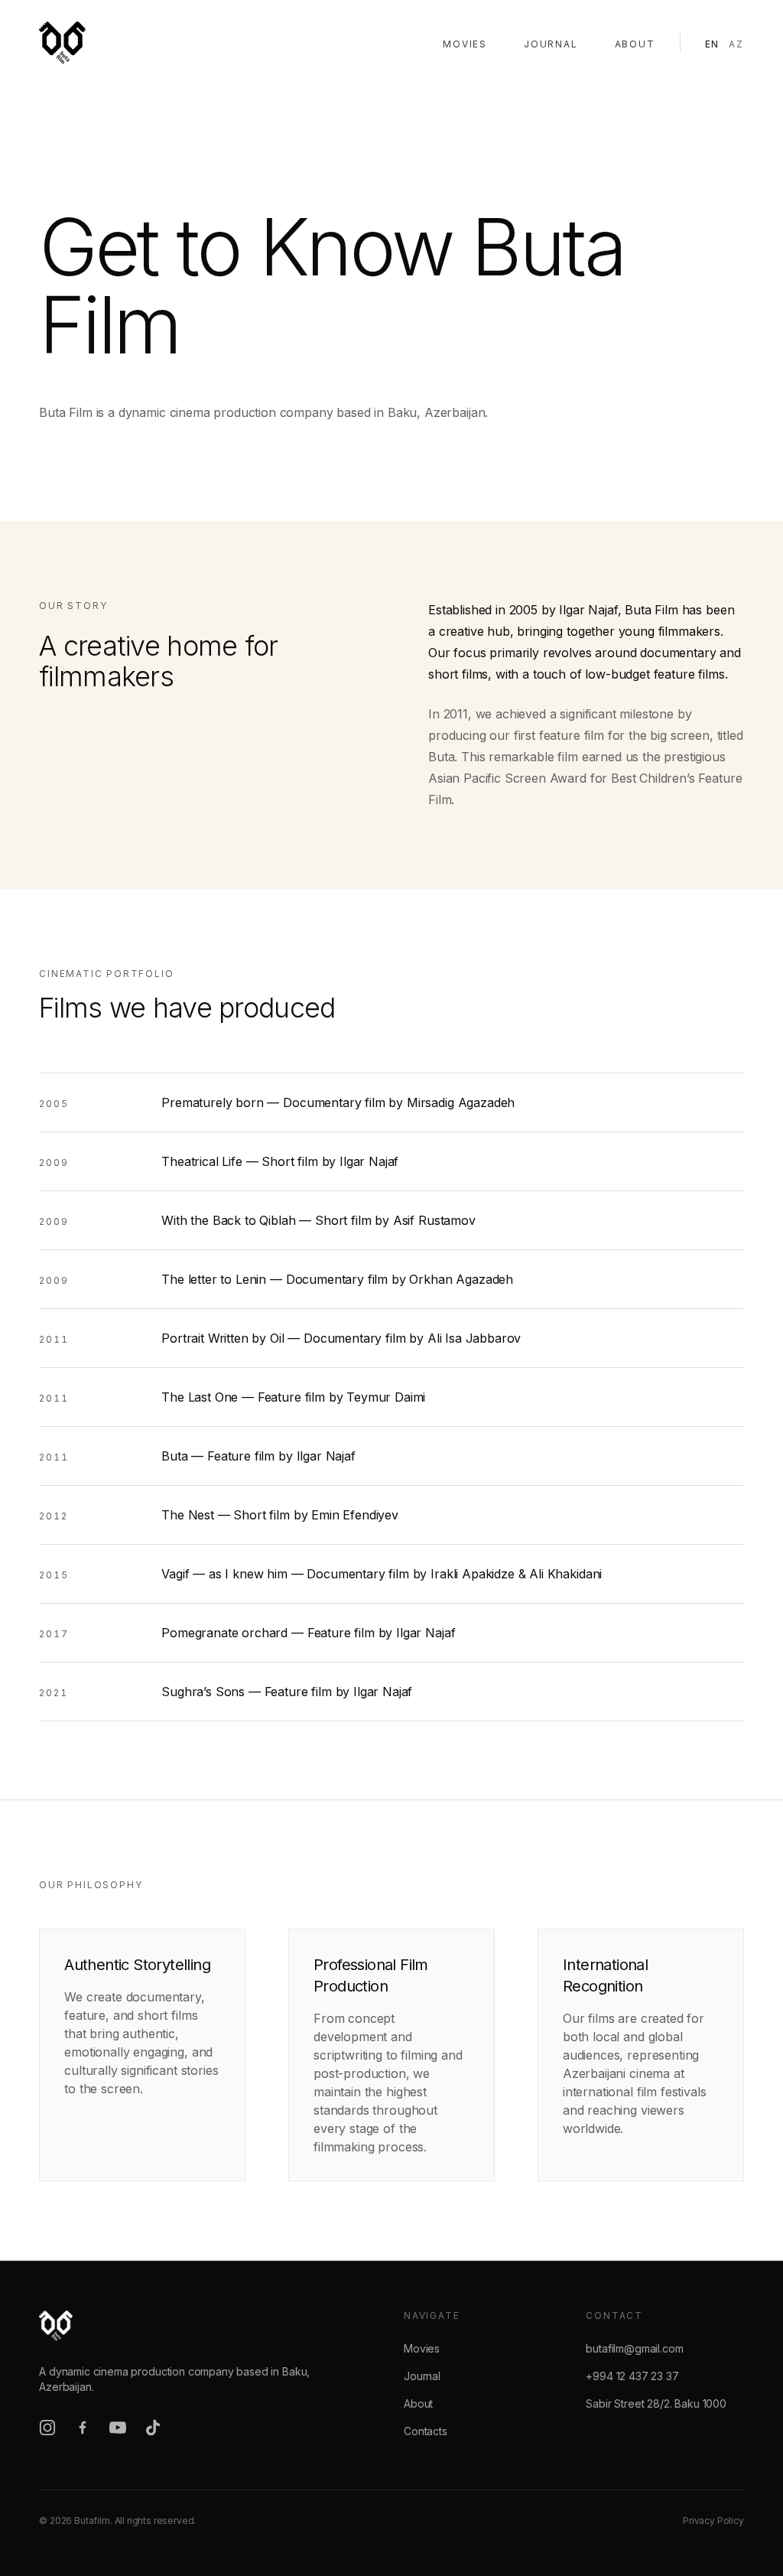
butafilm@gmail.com (634, 2348)
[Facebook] (83, 2428)
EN (713, 44)
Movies (465, 44)
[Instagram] (47, 2428)
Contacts (426, 2431)
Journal (551, 44)
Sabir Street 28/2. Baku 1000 (656, 2403)
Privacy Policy (713, 2521)
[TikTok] (153, 2428)
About (635, 44)
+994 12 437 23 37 (632, 2376)
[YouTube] (118, 2428)
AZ (736, 44)
